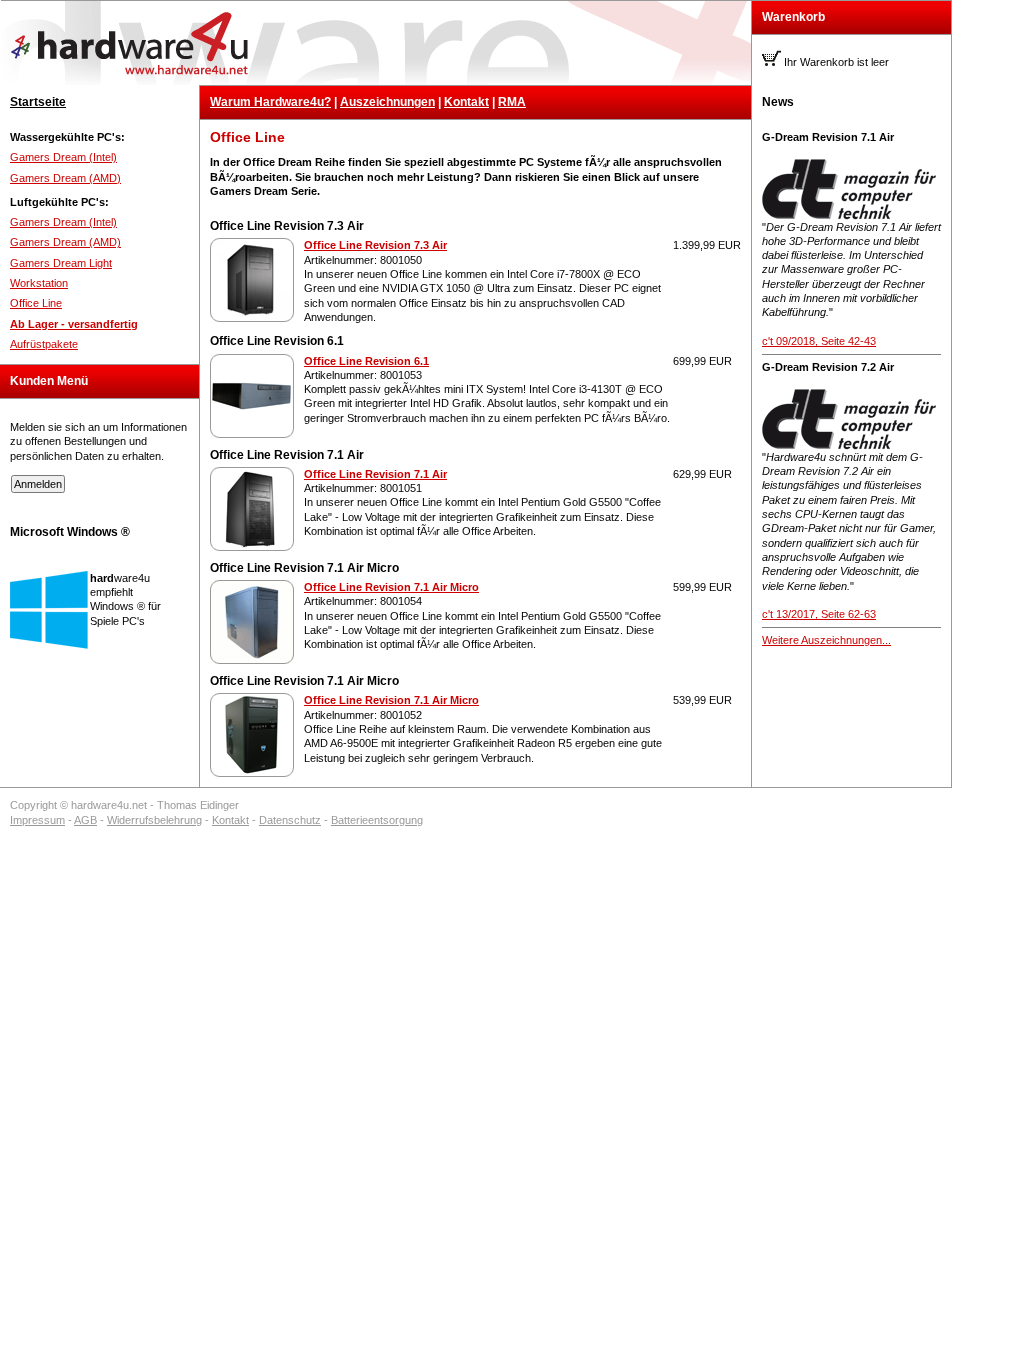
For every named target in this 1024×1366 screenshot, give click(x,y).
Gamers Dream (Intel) (63, 157)
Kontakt (466, 102)
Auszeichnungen (387, 102)
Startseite (38, 102)
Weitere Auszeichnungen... (826, 640)
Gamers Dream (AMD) (65, 178)
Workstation (39, 283)
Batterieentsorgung (377, 820)
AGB (85, 820)
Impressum (37, 820)
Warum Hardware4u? (270, 102)
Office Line (36, 303)
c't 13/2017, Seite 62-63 (819, 614)
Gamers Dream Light (61, 263)
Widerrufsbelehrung (154, 820)
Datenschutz (290, 820)
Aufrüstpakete (44, 344)
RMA (512, 102)
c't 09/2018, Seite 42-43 (819, 341)
